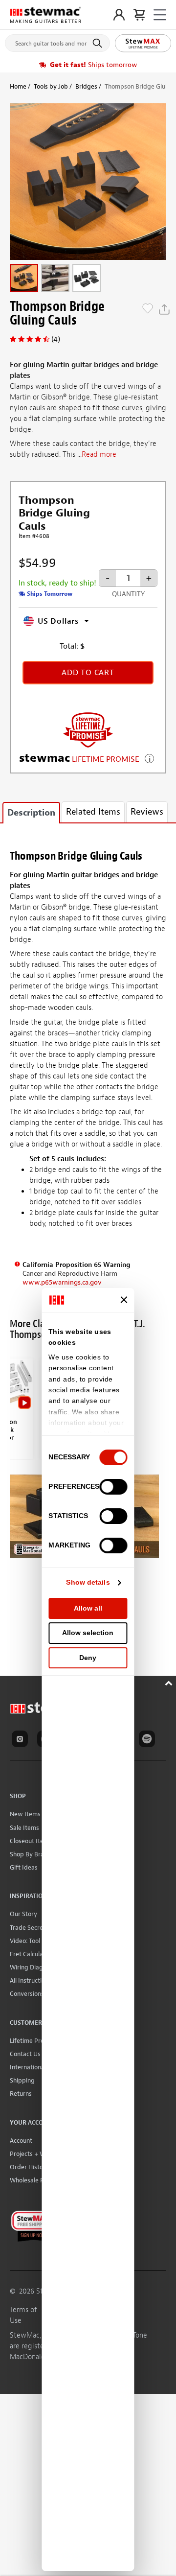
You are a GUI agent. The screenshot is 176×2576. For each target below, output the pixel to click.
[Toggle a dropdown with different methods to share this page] (164, 309)
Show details (88, 1582)
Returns (21, 2094)
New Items (25, 1814)
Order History (29, 2167)
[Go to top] (170, 1682)
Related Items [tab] (93, 812)
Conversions (27, 1994)
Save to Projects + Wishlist (148, 309)
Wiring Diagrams (33, 1967)
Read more (99, 455)
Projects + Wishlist (36, 2154)
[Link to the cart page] (139, 15)
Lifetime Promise (33, 2041)
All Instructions (31, 1980)
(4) (56, 339)
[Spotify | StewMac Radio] (149, 1740)
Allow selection (88, 1633)
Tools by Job (51, 86)
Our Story (23, 1914)
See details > (149, 758)
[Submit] (99, 43)
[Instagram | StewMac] (22, 1740)
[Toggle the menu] (160, 15)
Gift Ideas (24, 1867)
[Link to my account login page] (119, 15)
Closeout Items (31, 1841)
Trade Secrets (29, 1928)
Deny (88, 1658)
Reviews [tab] (147, 812)
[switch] (114, 1487)
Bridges (86, 86)
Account (21, 2141)
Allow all (88, 1608)
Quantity (128, 594)
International (28, 2067)
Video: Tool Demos (35, 1941)
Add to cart (88, 673)
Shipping (22, 2080)
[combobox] (57, 41)
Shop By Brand (31, 1854)
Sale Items (24, 1828)
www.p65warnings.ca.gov (62, 1282)
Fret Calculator (31, 1954)
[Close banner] (124, 1300)
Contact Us (25, 2054)
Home (18, 86)
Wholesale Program (37, 2180)
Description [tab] (31, 813)
